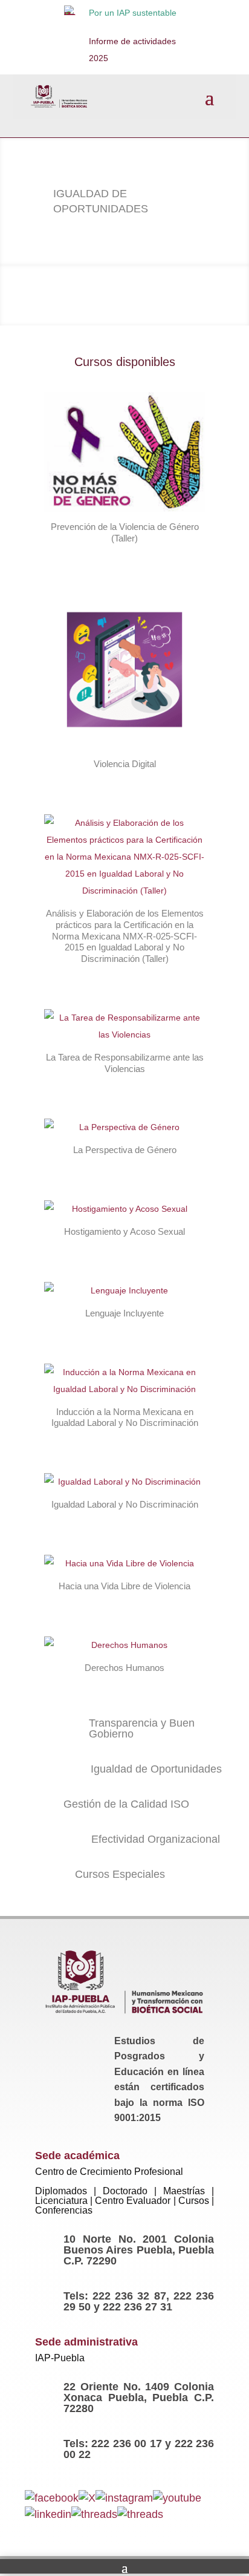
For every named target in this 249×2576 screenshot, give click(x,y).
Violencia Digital (125, 764)
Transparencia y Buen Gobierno (142, 1728)
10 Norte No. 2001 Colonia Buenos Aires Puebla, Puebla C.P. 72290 (139, 2250)
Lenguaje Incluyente (124, 1313)
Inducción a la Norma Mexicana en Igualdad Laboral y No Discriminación (125, 1417)
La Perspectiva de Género (125, 1150)
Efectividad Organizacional (156, 1839)
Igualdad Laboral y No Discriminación (125, 1504)
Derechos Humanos (124, 1668)
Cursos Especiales (120, 1874)
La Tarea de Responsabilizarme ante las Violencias (125, 1063)
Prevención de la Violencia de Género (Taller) (125, 532)
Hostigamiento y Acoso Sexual (124, 1231)
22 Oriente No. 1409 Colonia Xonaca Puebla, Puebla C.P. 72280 (139, 2398)
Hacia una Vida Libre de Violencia (124, 1586)
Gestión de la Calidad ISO (126, 1804)
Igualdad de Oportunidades (156, 1769)
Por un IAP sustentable (133, 13)
